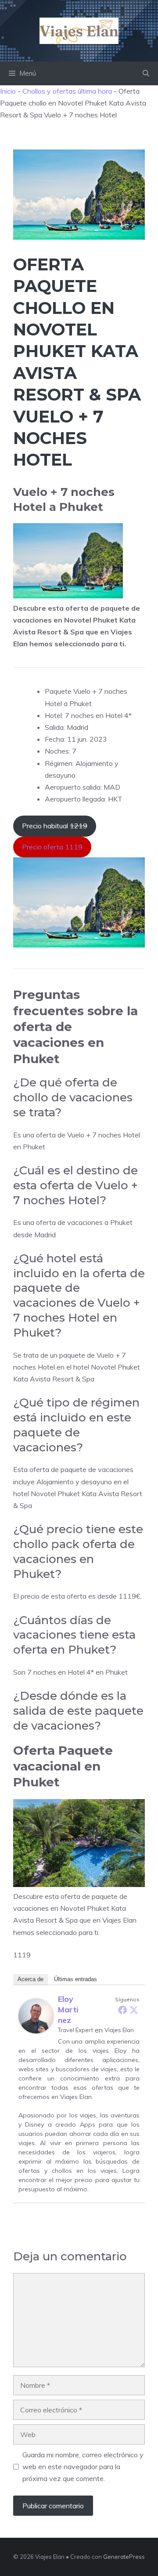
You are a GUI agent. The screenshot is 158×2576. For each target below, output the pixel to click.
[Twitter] (134, 2010)
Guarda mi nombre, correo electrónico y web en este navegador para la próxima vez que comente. (83, 2467)
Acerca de (31, 1979)
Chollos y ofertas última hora (67, 91)
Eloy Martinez (68, 2009)
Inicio (8, 91)
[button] (146, 73)
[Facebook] (122, 2010)
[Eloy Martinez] (36, 2031)
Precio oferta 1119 (52, 847)
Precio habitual (55, 826)
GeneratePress (124, 2557)
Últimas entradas (75, 1979)
